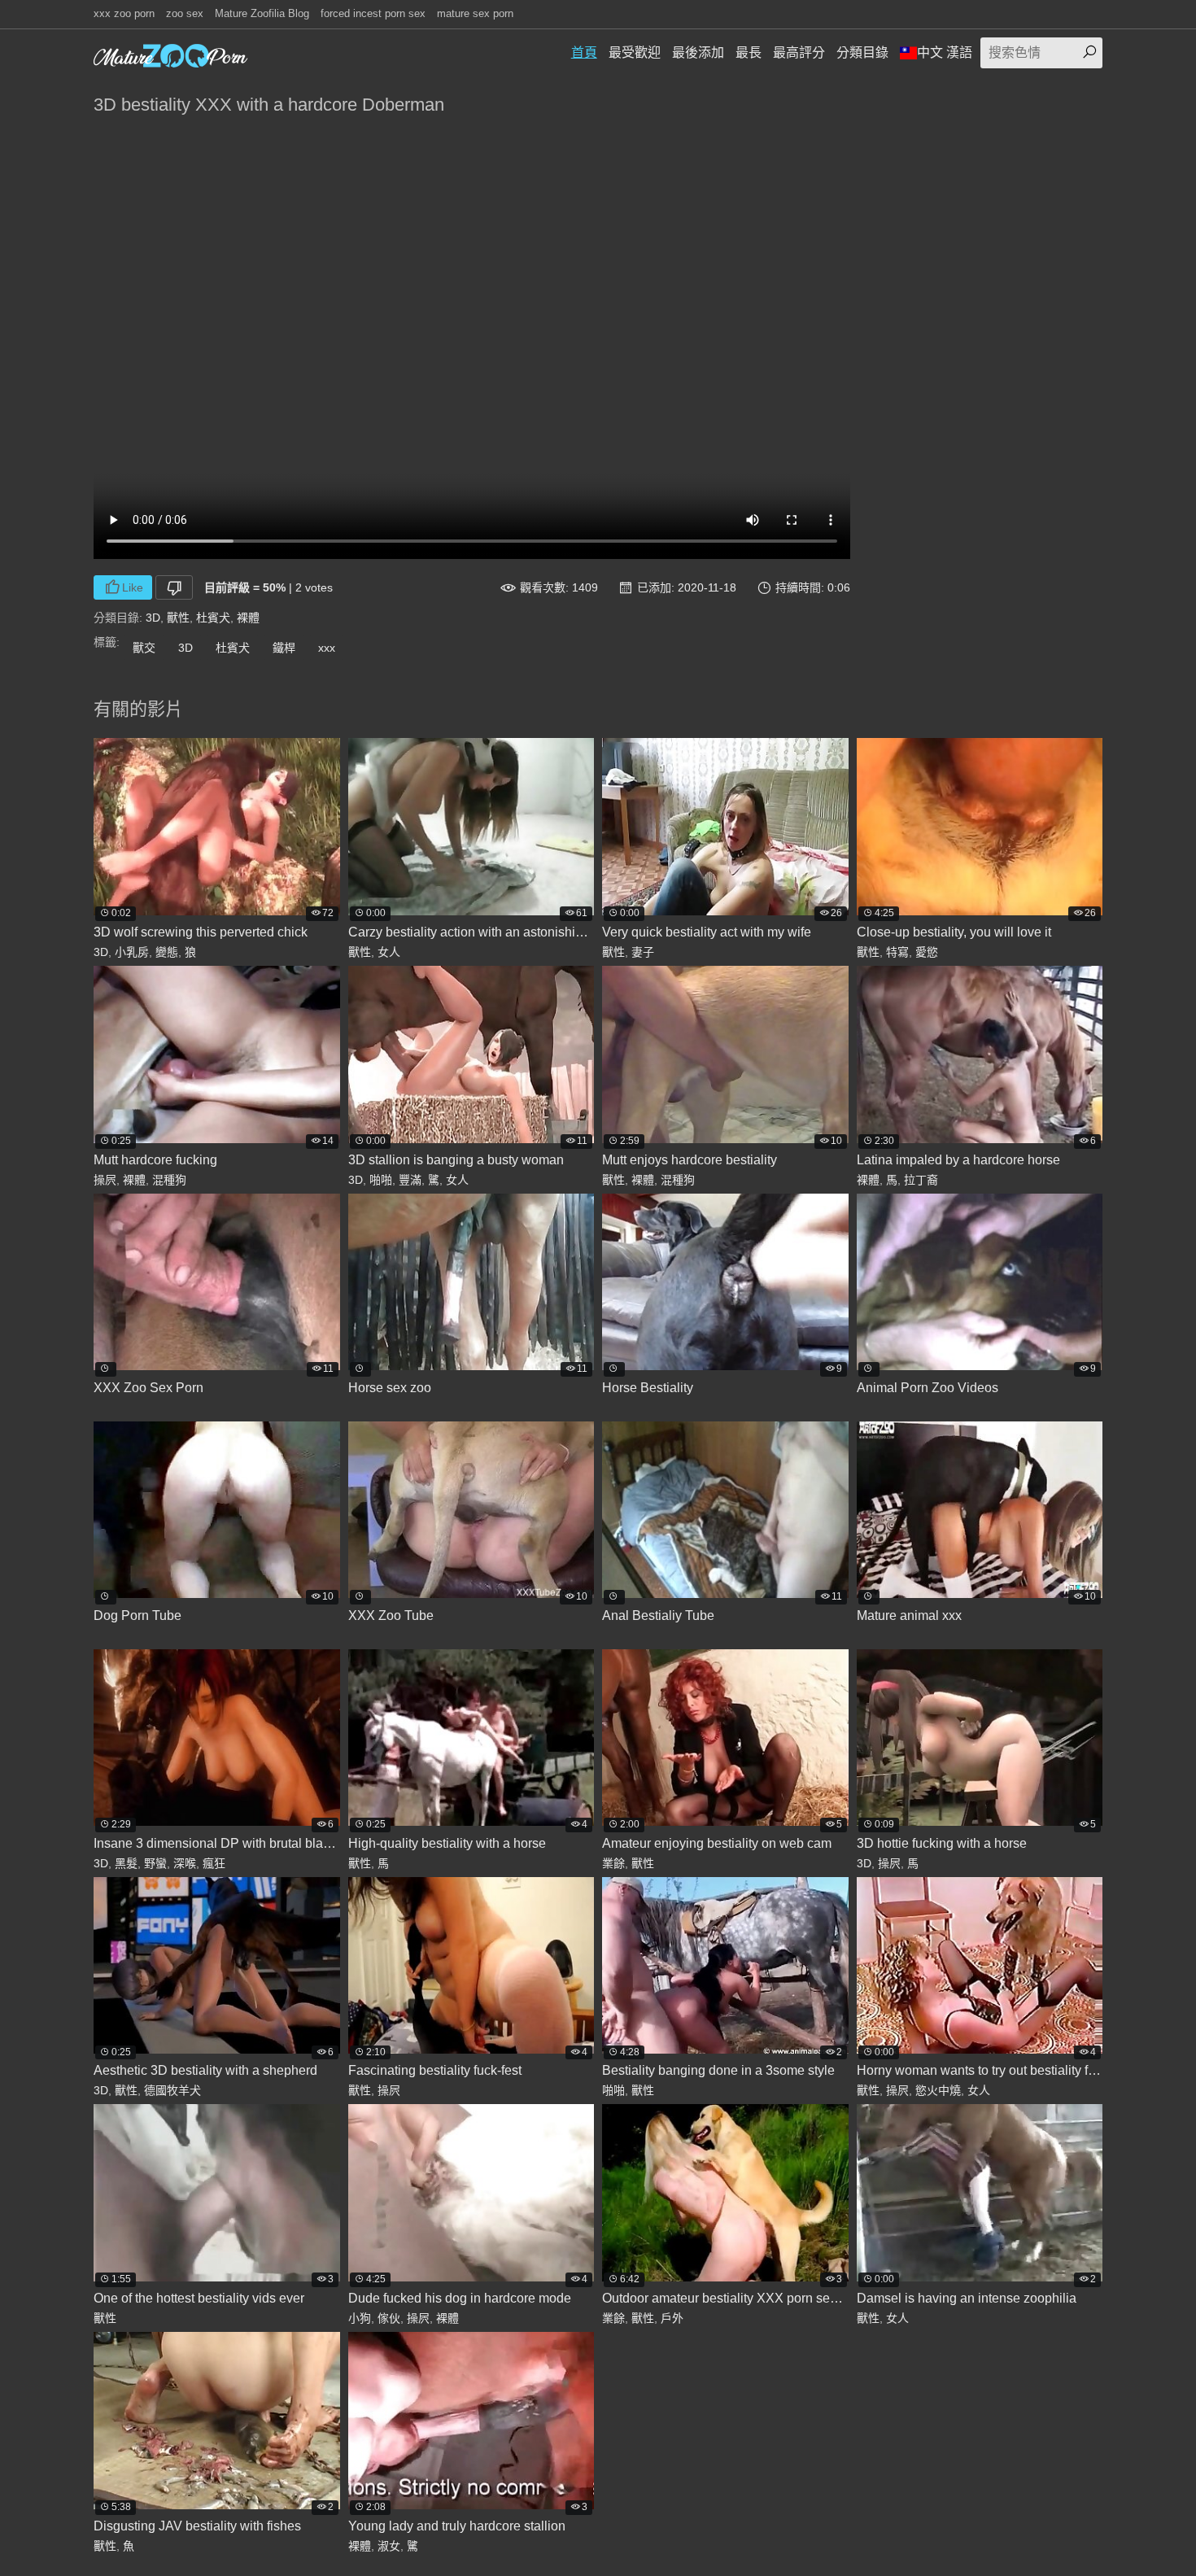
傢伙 (389, 2318)
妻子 (643, 952)
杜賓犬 (213, 618)
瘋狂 (214, 1863)
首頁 (584, 52)
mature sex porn (475, 13)
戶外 (672, 2318)
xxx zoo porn (124, 13)
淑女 (389, 2546)
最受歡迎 (635, 52)
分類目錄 (862, 52)
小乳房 (132, 952)
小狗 (360, 2318)
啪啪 (381, 1180)
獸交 (144, 648)
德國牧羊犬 (172, 2090)
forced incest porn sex (373, 13)
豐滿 (410, 1180)
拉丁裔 (921, 1180)
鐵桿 (284, 648)
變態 (167, 952)
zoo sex (185, 13)
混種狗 (169, 1180)
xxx (327, 648)
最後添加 (698, 52)
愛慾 (927, 952)
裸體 (248, 618)
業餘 (613, 1863)
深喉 (185, 1863)
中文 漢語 (945, 52)
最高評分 (799, 52)
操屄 (105, 1180)
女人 (389, 952)
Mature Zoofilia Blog (262, 13)
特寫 (897, 952)
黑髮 (126, 1863)
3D (153, 618)
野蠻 (155, 1863)
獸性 (178, 618)
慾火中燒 (938, 2090)
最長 (749, 52)
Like (133, 587)
